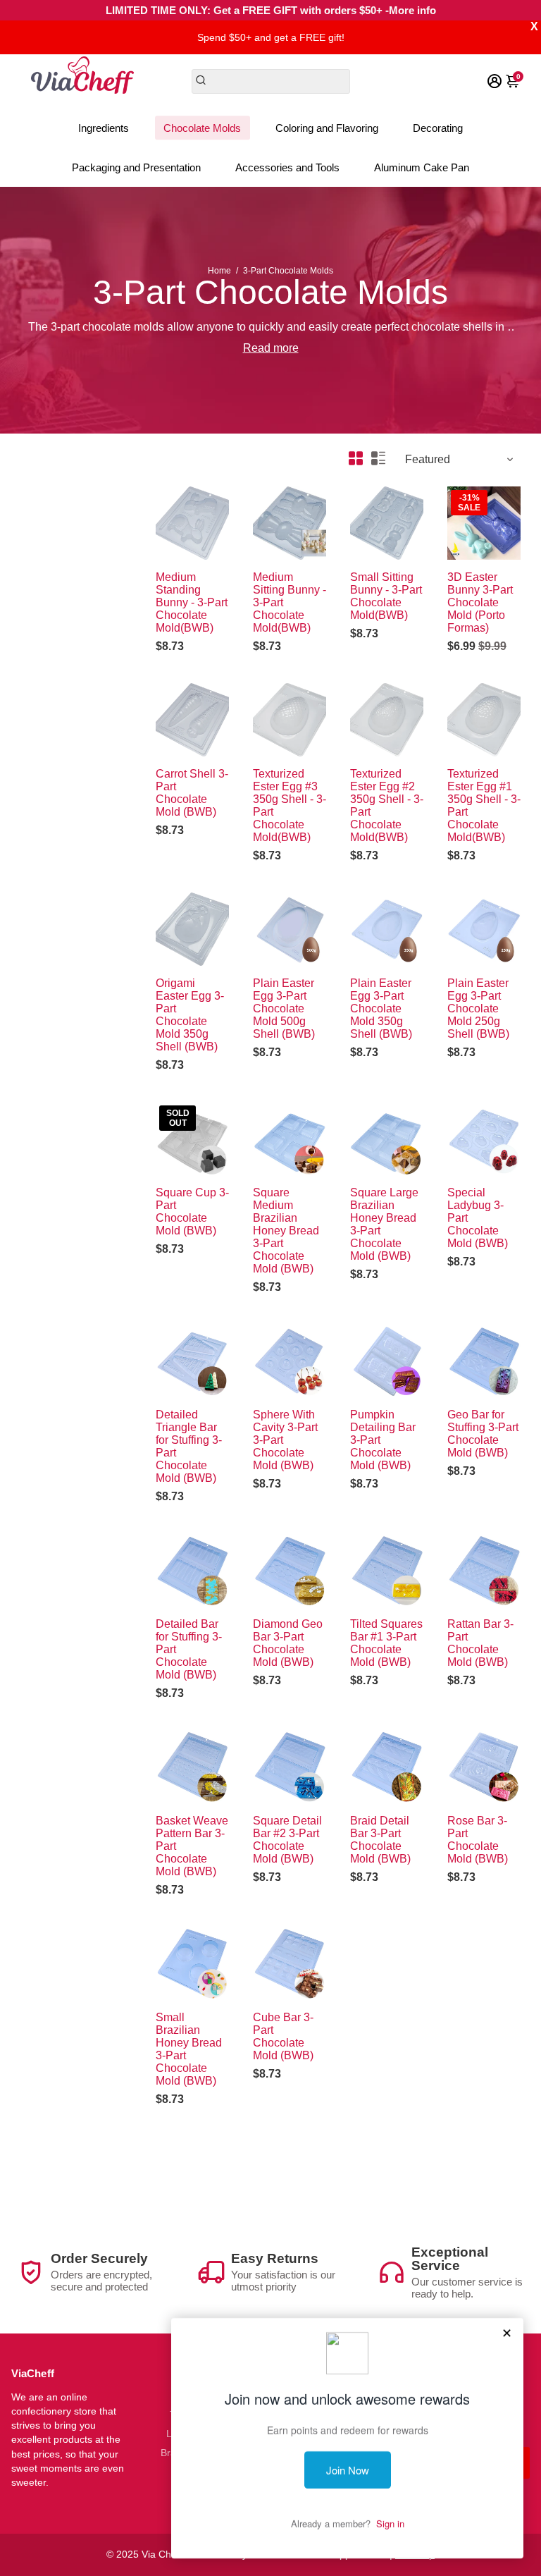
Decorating (438, 128)
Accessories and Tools (287, 167)
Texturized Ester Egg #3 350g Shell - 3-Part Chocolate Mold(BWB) (290, 805)
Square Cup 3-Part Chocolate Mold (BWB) (192, 1212)
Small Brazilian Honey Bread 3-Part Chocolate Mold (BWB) (189, 2049)
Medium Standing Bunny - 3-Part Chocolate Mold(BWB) (192, 602)
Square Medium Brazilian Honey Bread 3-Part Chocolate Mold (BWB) (286, 1231)
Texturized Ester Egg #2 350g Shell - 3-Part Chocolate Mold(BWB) (387, 805)
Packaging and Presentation (136, 167)
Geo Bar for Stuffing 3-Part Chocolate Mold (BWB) (483, 1434)
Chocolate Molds (202, 128)
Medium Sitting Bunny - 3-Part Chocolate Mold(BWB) (290, 602)
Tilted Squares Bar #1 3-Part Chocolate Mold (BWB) (386, 1643)
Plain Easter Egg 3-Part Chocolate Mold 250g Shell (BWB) (478, 1008)
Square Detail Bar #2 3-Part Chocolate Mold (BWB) (287, 1840)
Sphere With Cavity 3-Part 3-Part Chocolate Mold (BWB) (285, 1440)
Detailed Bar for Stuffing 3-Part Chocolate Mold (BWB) (189, 1649)
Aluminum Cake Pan (422, 167)
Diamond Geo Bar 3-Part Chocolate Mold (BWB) (288, 1643)
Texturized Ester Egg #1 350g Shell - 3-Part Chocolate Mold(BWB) (484, 805)
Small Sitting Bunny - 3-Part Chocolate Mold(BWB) (386, 596)
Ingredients (104, 128)
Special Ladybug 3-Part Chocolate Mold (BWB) (478, 1218)
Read (257, 348)
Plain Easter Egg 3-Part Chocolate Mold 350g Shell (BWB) (381, 1008)
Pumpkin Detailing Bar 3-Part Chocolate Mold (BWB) (383, 1440)
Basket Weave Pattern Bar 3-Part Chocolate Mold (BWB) (192, 1846)
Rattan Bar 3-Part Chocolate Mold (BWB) (480, 1643)
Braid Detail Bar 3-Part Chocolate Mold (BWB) (380, 1840)
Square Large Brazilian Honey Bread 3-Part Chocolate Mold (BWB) (384, 1224)
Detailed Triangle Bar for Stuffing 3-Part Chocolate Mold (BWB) (189, 1446)
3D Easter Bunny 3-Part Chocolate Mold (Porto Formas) (480, 602)
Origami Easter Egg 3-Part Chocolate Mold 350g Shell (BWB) (190, 1015)
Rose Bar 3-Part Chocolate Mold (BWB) (478, 1840)
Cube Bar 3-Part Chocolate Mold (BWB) (283, 2036)
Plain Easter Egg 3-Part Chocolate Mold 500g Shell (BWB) (284, 1008)
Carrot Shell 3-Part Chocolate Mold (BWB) (192, 793)
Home (219, 271)
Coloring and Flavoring (327, 128)
